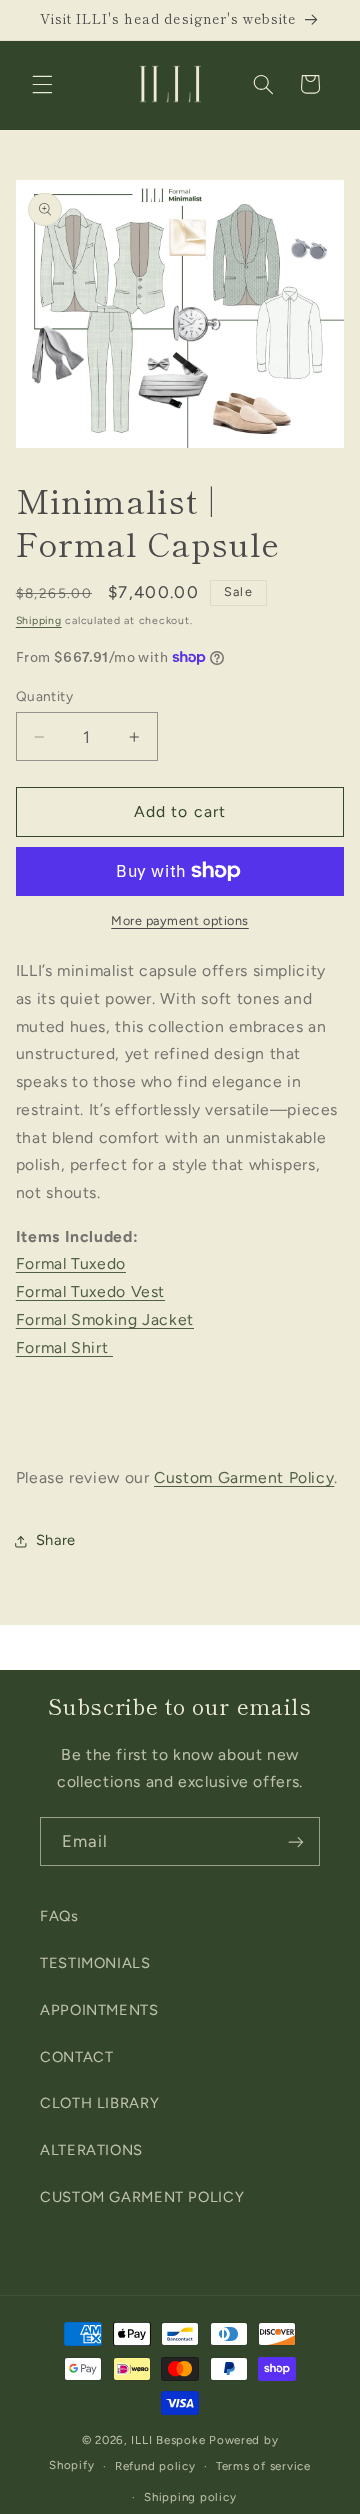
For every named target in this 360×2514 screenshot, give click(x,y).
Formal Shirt (64, 1347)
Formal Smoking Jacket (105, 1319)
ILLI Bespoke (168, 2440)
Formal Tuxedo (71, 1263)
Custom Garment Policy (244, 1477)
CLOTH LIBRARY (99, 2103)
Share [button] (56, 1540)
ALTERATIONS (91, 2150)
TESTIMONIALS (95, 1963)
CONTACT (76, 2057)
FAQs (59, 1916)
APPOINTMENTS (99, 2010)
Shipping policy (190, 2497)
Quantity (44, 696)
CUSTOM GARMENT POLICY (142, 2197)
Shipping (39, 620)
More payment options (180, 920)
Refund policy (155, 2466)
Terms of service (263, 2466)
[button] (42, 84)
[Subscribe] (296, 1841)
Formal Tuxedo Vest (90, 1291)
